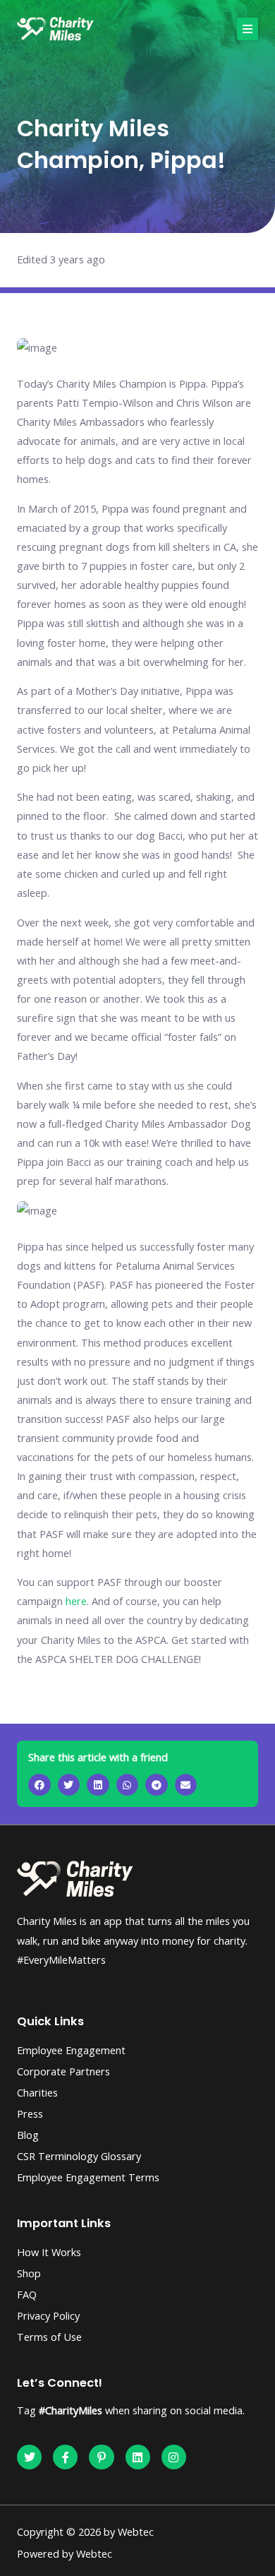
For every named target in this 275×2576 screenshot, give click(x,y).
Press (30, 2113)
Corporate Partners (63, 2071)
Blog (28, 2135)
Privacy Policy (48, 2315)
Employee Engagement (71, 2050)
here (76, 1601)
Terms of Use (49, 2337)
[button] (248, 29)
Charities (37, 2092)
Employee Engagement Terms (88, 2177)
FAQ (27, 2294)
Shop (29, 2273)
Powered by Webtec (65, 2553)
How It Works (49, 2252)
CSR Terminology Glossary (79, 2156)
